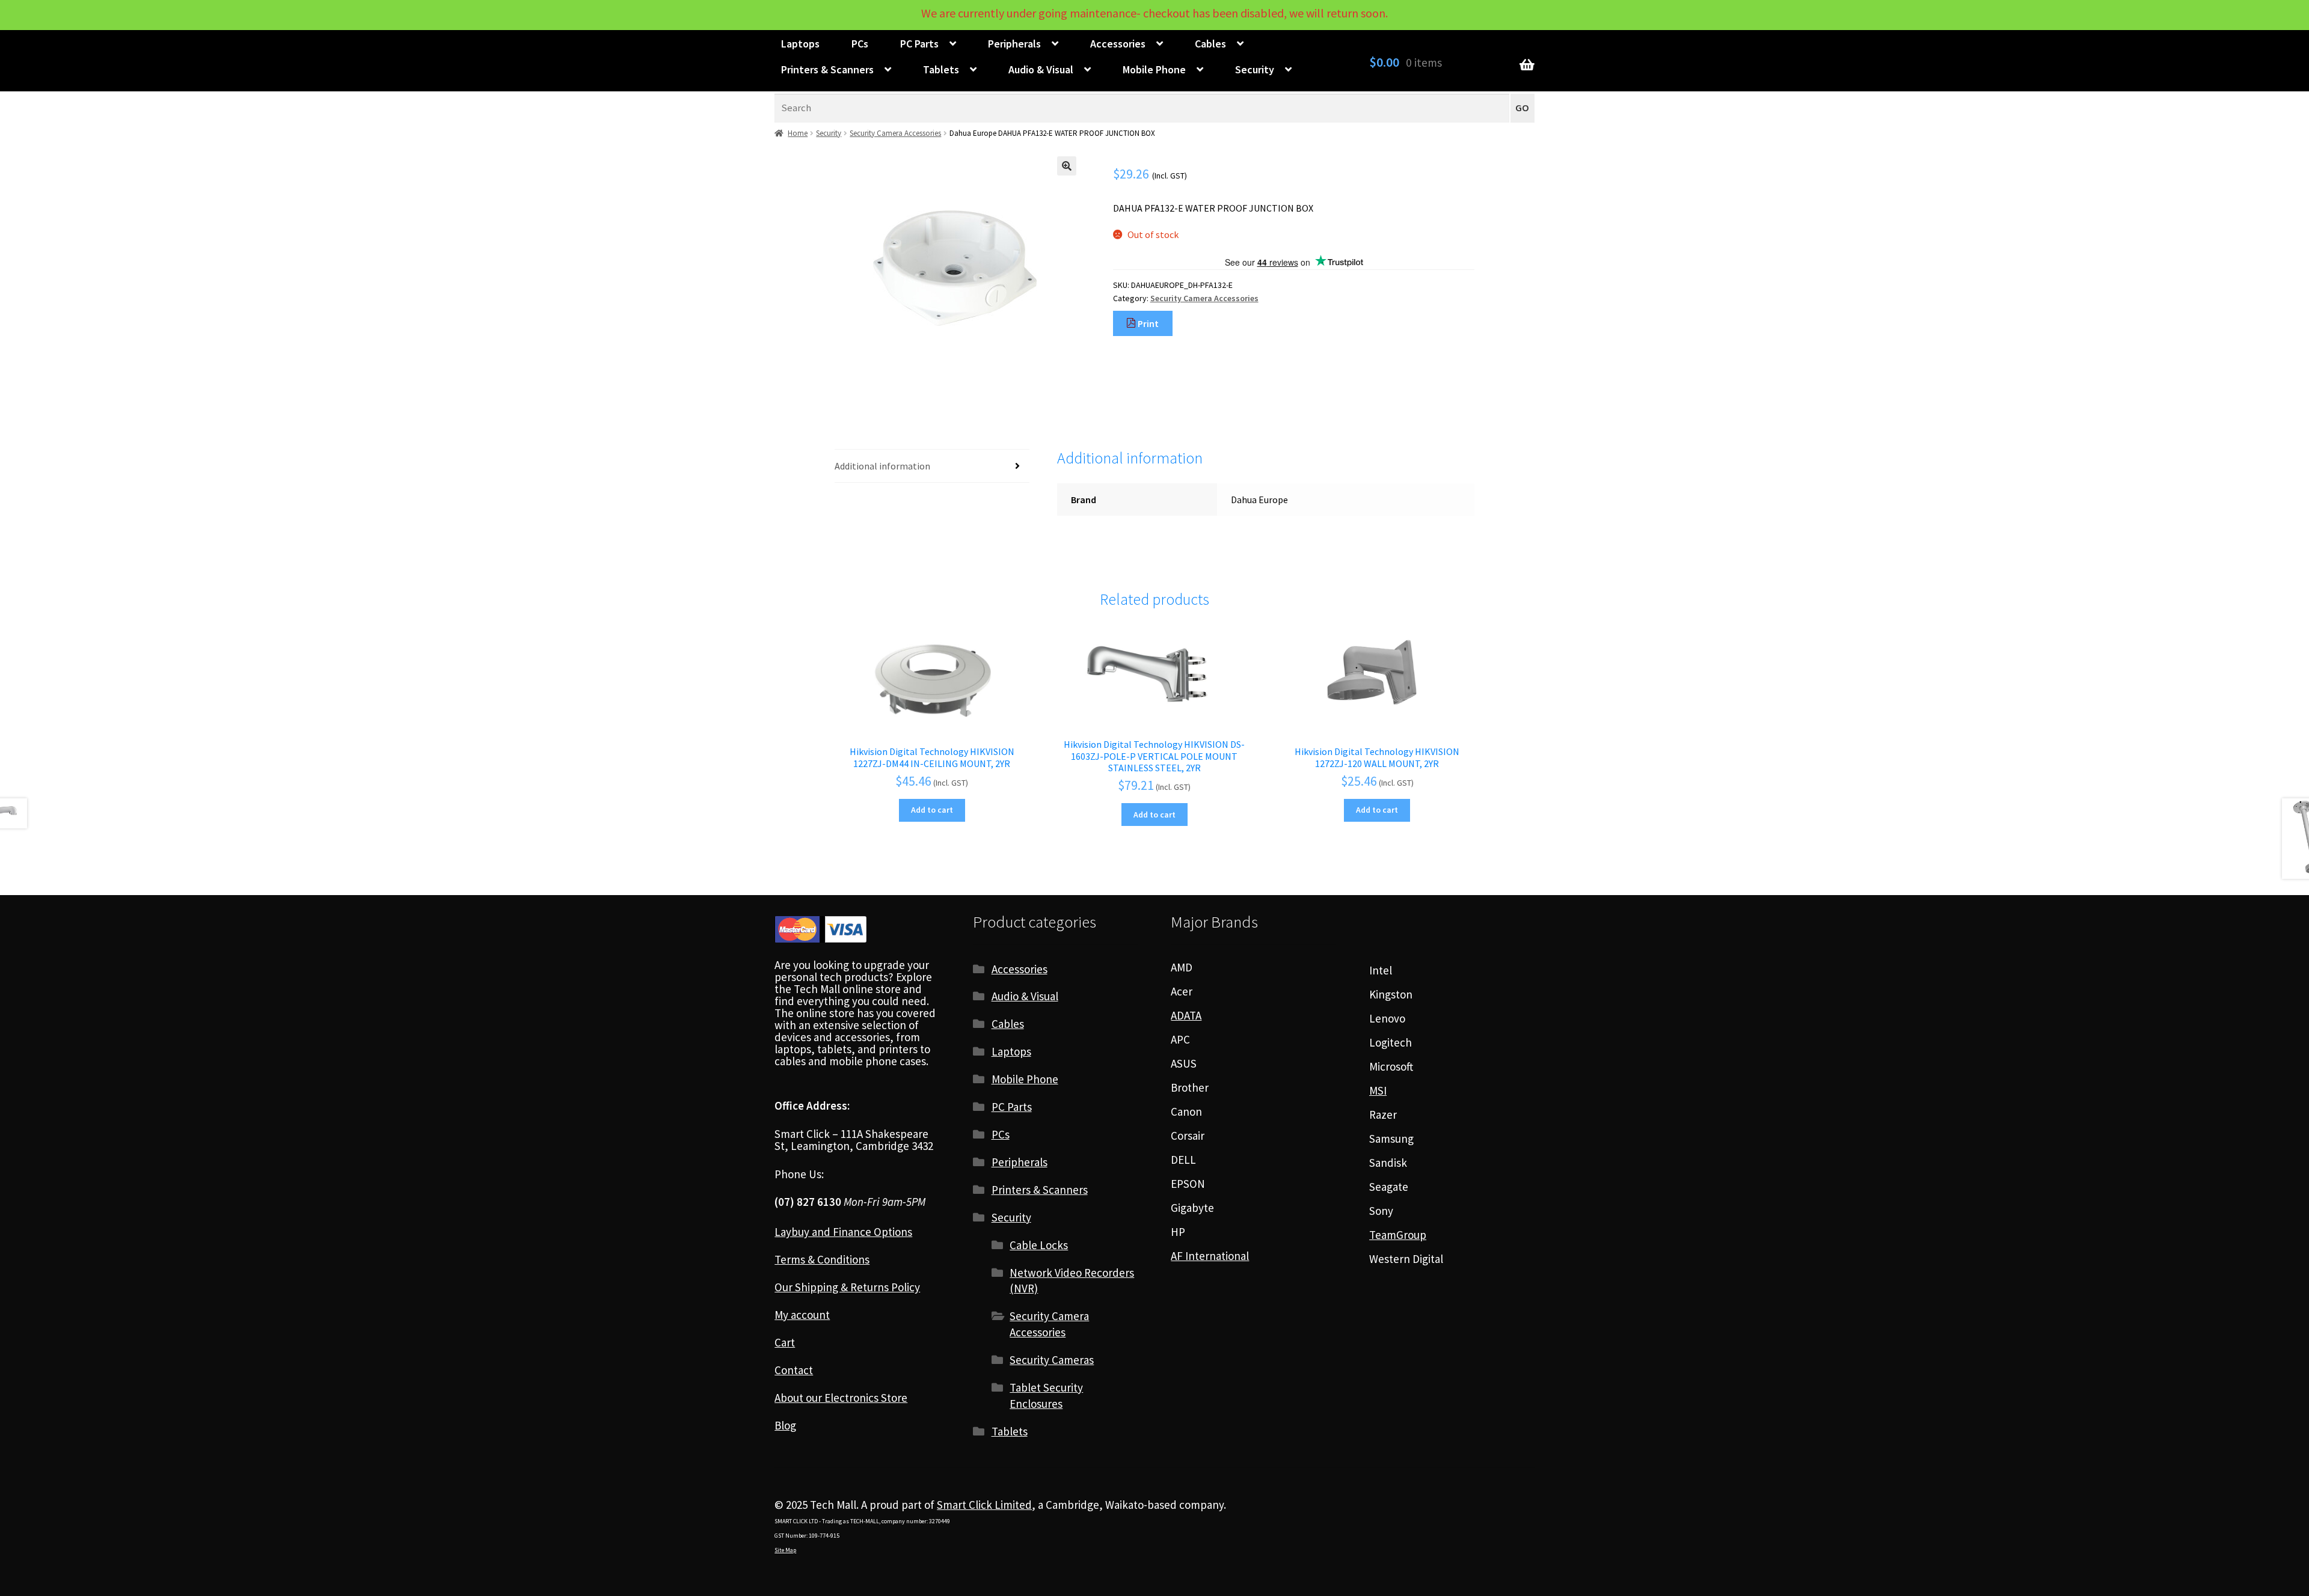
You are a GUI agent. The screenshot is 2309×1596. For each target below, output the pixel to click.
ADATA (1186, 1015)
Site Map (785, 1550)
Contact (794, 1370)
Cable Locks (1039, 1245)
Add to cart (932, 810)
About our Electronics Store (841, 1398)
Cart (785, 1342)
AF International (1210, 1256)
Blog (785, 1425)
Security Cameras (1052, 1360)
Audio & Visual (1041, 69)
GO (1522, 108)
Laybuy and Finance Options (843, 1232)
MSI (1378, 1090)
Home (798, 133)
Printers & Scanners (827, 69)
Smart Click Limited (984, 1505)
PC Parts (919, 44)
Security (1255, 69)
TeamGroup (1398, 1235)
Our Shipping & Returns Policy (847, 1287)
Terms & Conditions (822, 1259)
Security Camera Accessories (895, 133)
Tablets (941, 69)
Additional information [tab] (882, 466)
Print (1147, 323)
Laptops (800, 44)
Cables (1210, 44)
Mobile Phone (1154, 69)
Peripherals (1014, 44)
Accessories (1118, 44)
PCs (860, 44)
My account (802, 1315)
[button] (1067, 166)
